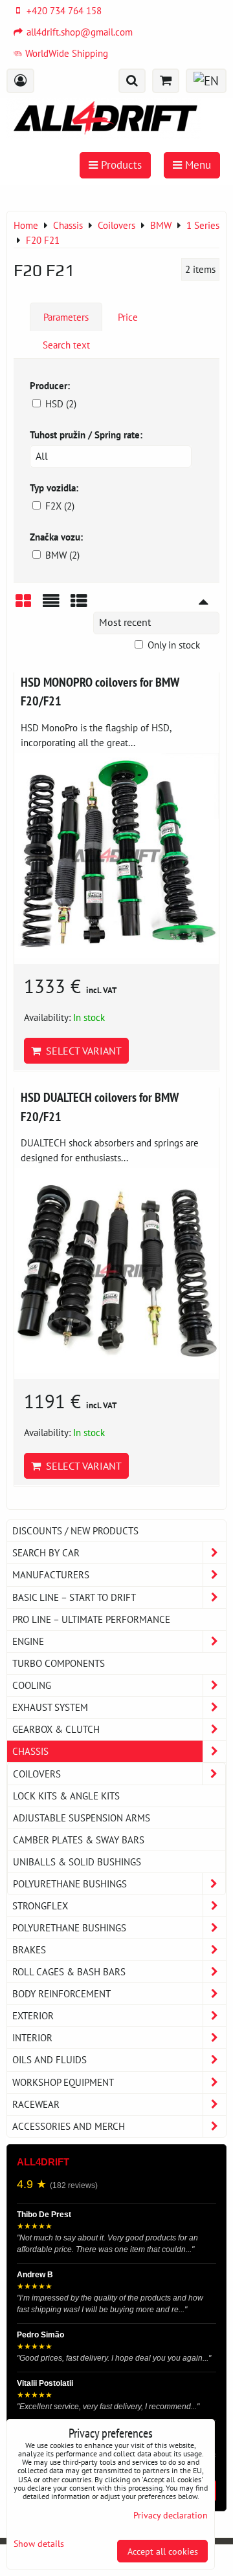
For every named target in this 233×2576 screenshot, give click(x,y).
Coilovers (37, 1774)
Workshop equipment (63, 2082)
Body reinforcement (61, 1993)
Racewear (36, 2104)
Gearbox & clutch (56, 1729)
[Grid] (23, 606)
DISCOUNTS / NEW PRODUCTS (75, 1530)
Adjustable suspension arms (82, 1818)
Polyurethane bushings (70, 1884)
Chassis (30, 1751)
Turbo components (59, 1663)
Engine (28, 1641)
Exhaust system (50, 1707)
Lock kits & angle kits (66, 1796)
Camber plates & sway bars (79, 1840)
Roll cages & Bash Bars (69, 1971)
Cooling (32, 1685)
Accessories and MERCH (69, 2126)
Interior (32, 2037)
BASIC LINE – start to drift (74, 1597)
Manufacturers (51, 1574)
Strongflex (40, 1905)
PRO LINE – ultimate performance (91, 1619)
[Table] (79, 606)
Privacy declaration (171, 2515)
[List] (51, 606)
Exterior (33, 2015)
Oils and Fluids (50, 2059)
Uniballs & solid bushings (77, 1862)
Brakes (29, 1949)
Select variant (81, 1051)
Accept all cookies (163, 2551)
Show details (39, 2544)
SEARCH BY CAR (46, 1552)
